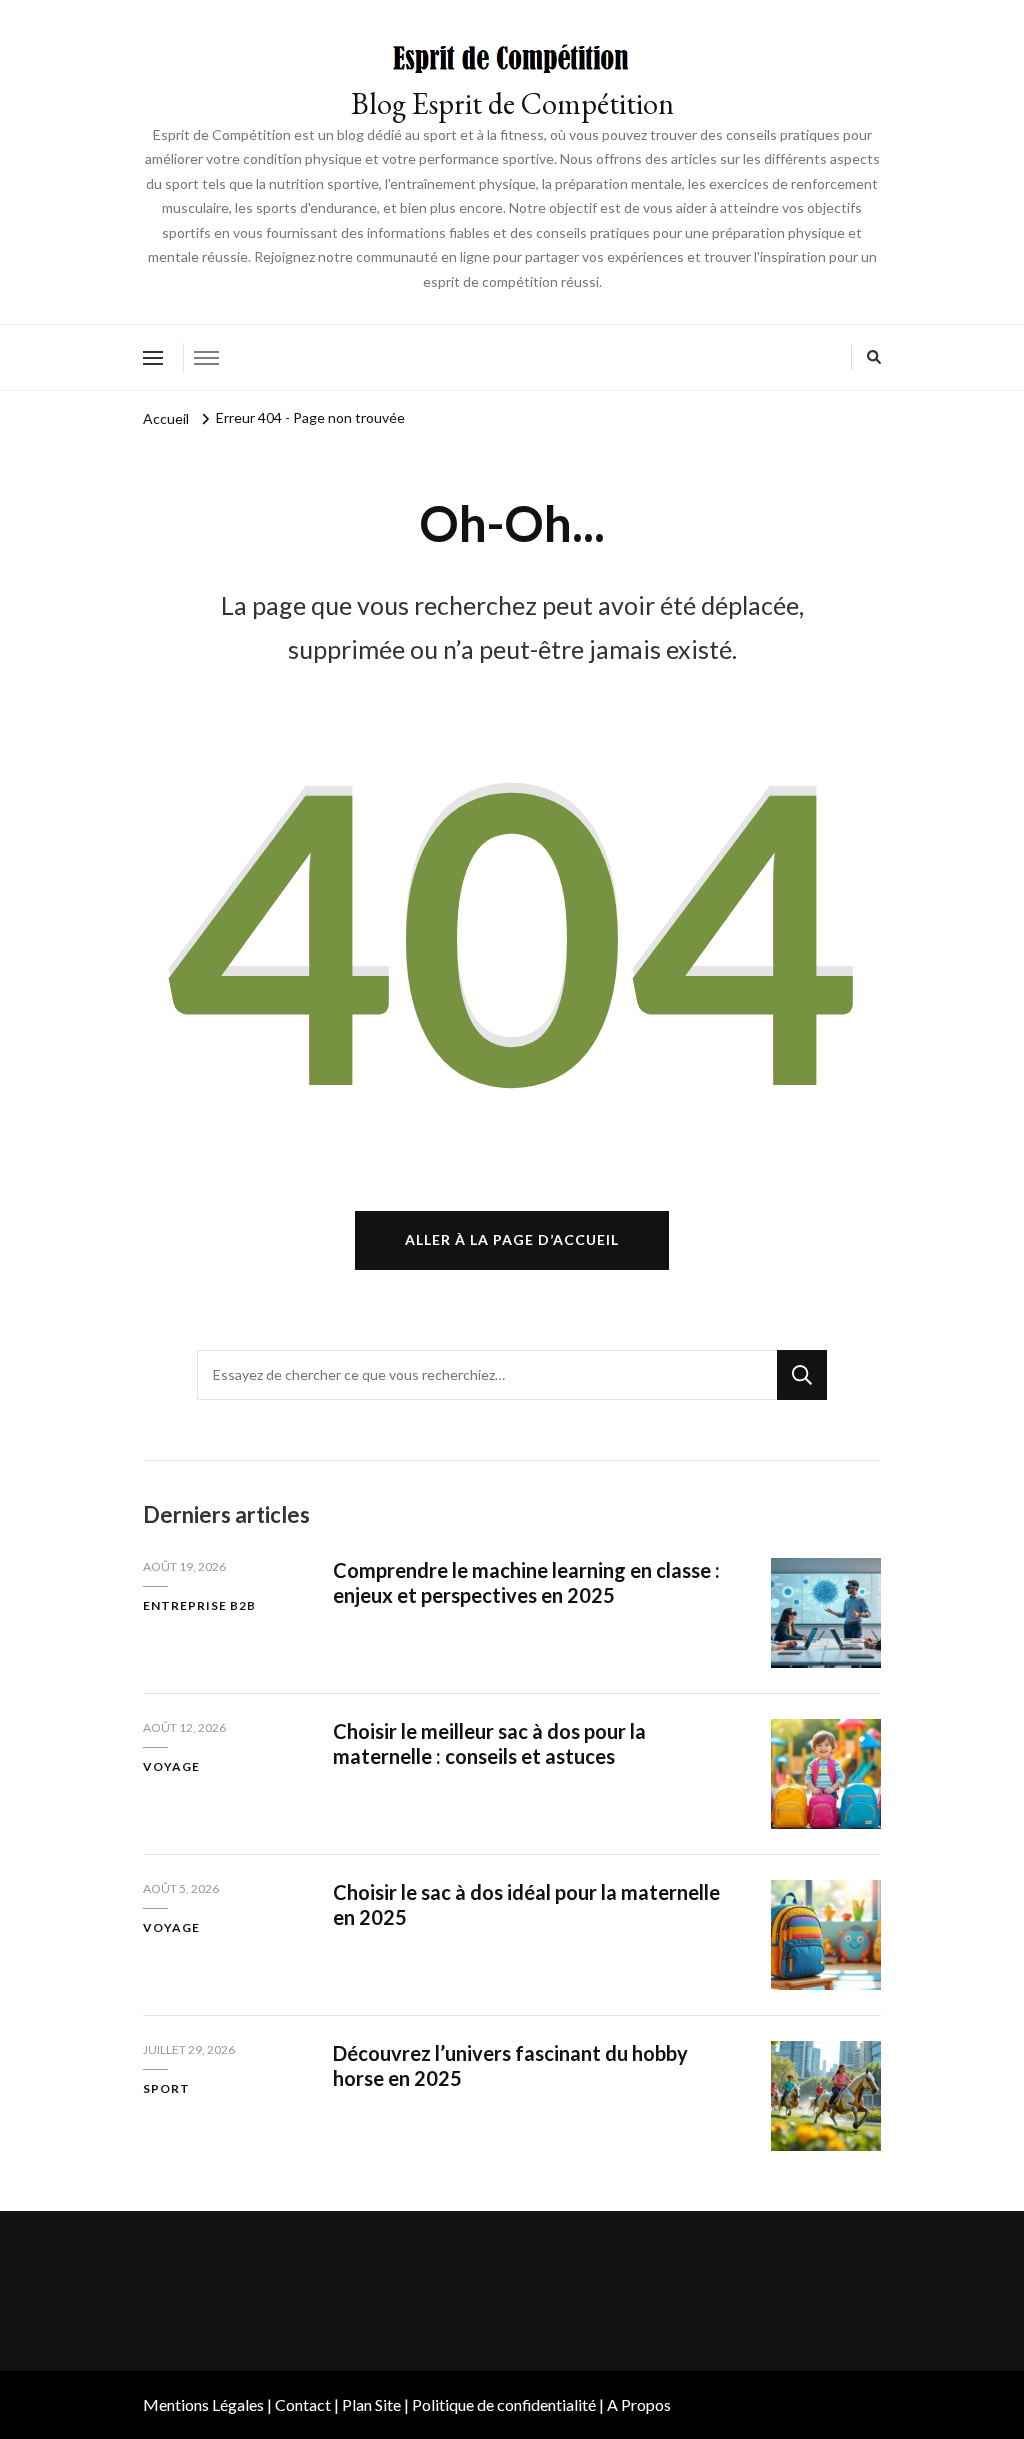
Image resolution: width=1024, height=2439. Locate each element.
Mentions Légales (203, 2404)
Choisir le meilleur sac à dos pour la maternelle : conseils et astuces (489, 1743)
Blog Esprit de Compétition (512, 103)
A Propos (639, 2404)
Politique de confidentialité (504, 2404)
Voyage (171, 1766)
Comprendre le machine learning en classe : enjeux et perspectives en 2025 (526, 1582)
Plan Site (371, 2404)
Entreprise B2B (199, 1605)
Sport (166, 2088)
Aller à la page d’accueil (512, 1239)
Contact (303, 2404)
